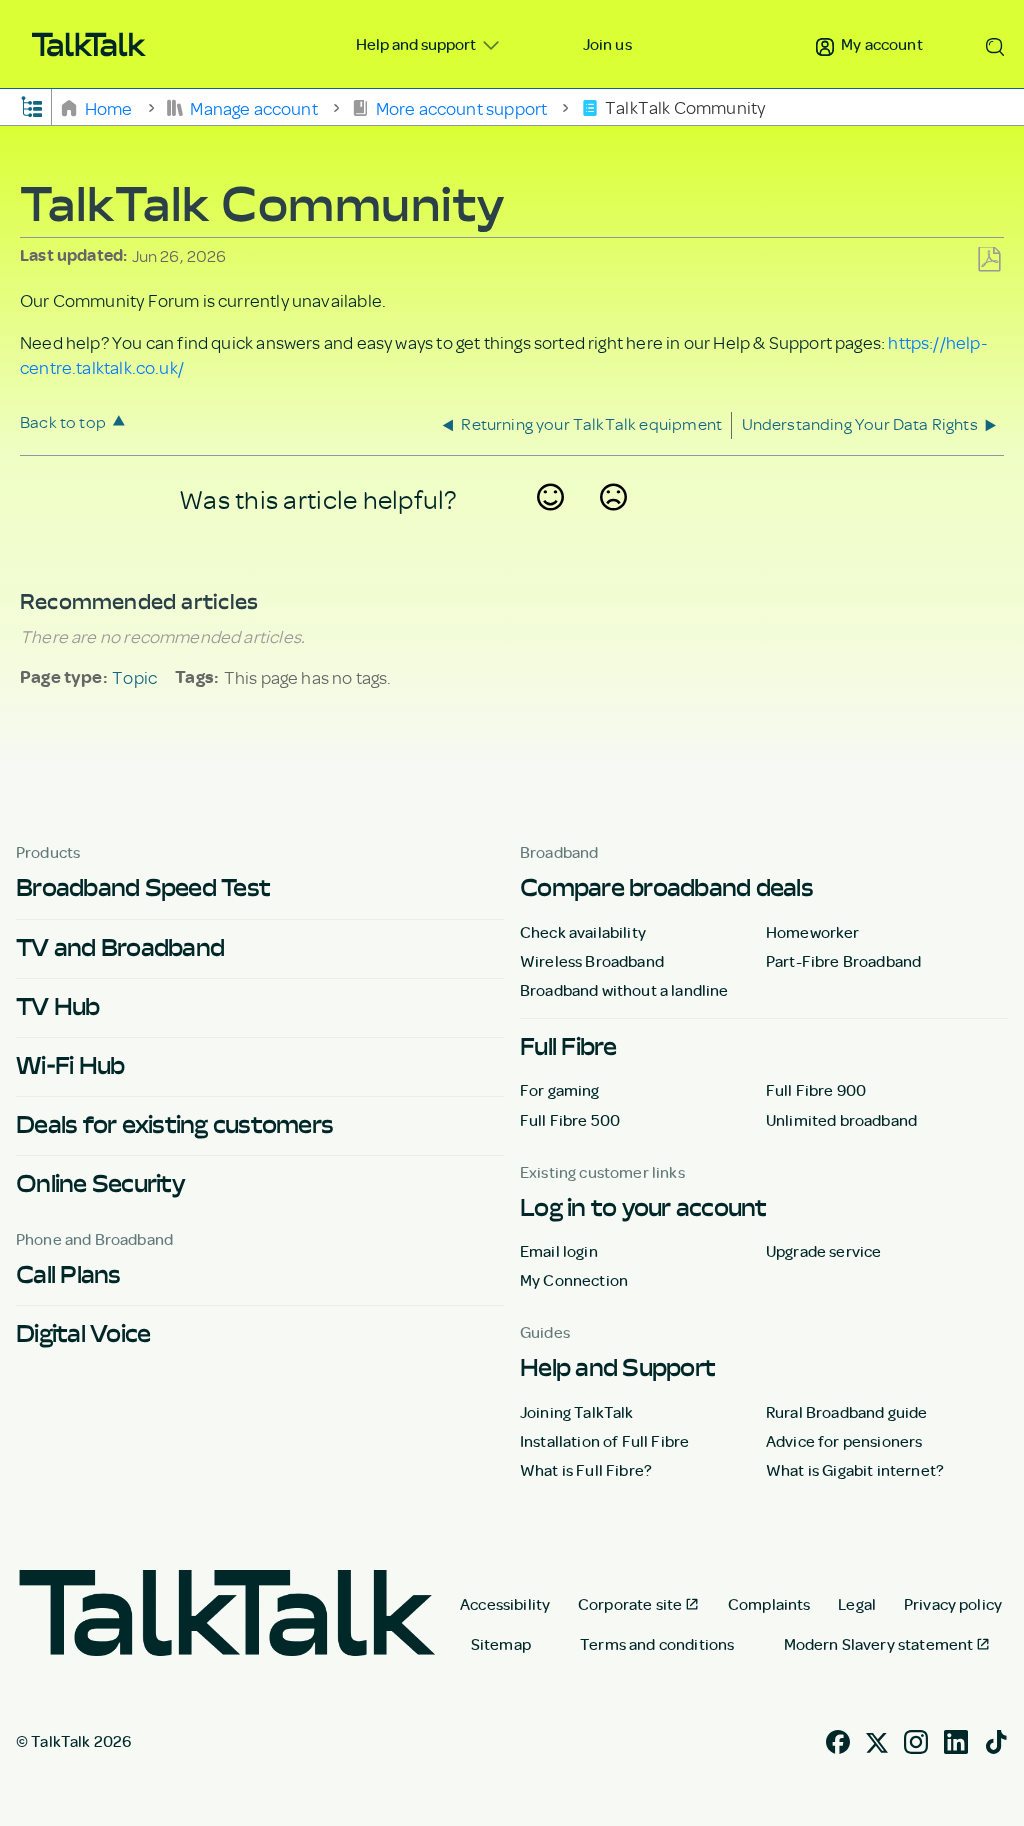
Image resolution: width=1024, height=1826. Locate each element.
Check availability (583, 932)
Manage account (254, 107)
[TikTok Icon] (996, 1740)
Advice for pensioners (844, 1441)
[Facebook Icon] (838, 1740)
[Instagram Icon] (916, 1740)
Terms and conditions (657, 1644)
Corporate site (630, 1604)
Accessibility (505, 1604)
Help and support (417, 44)
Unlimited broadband (841, 1120)
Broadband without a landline (624, 990)
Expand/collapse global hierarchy (32, 105)
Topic (134, 677)
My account (880, 44)
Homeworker (813, 932)
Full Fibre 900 (816, 1090)
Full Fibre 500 (570, 1120)
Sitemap (501, 1644)
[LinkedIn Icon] (956, 1740)
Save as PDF (989, 260)
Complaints (769, 1604)
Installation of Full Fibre (604, 1441)
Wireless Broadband (592, 961)
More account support (461, 107)
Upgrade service (823, 1251)
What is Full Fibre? (586, 1470)
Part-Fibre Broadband (843, 961)
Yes (551, 523)
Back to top (63, 421)
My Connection (574, 1280)
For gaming (560, 1090)
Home (108, 107)
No (614, 523)
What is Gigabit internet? (855, 1470)
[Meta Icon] (877, 1740)
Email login (559, 1251)
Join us (607, 44)
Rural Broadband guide (846, 1412)
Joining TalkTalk (577, 1412)
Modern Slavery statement (879, 1644)
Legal (857, 1604)
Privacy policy (953, 1604)
